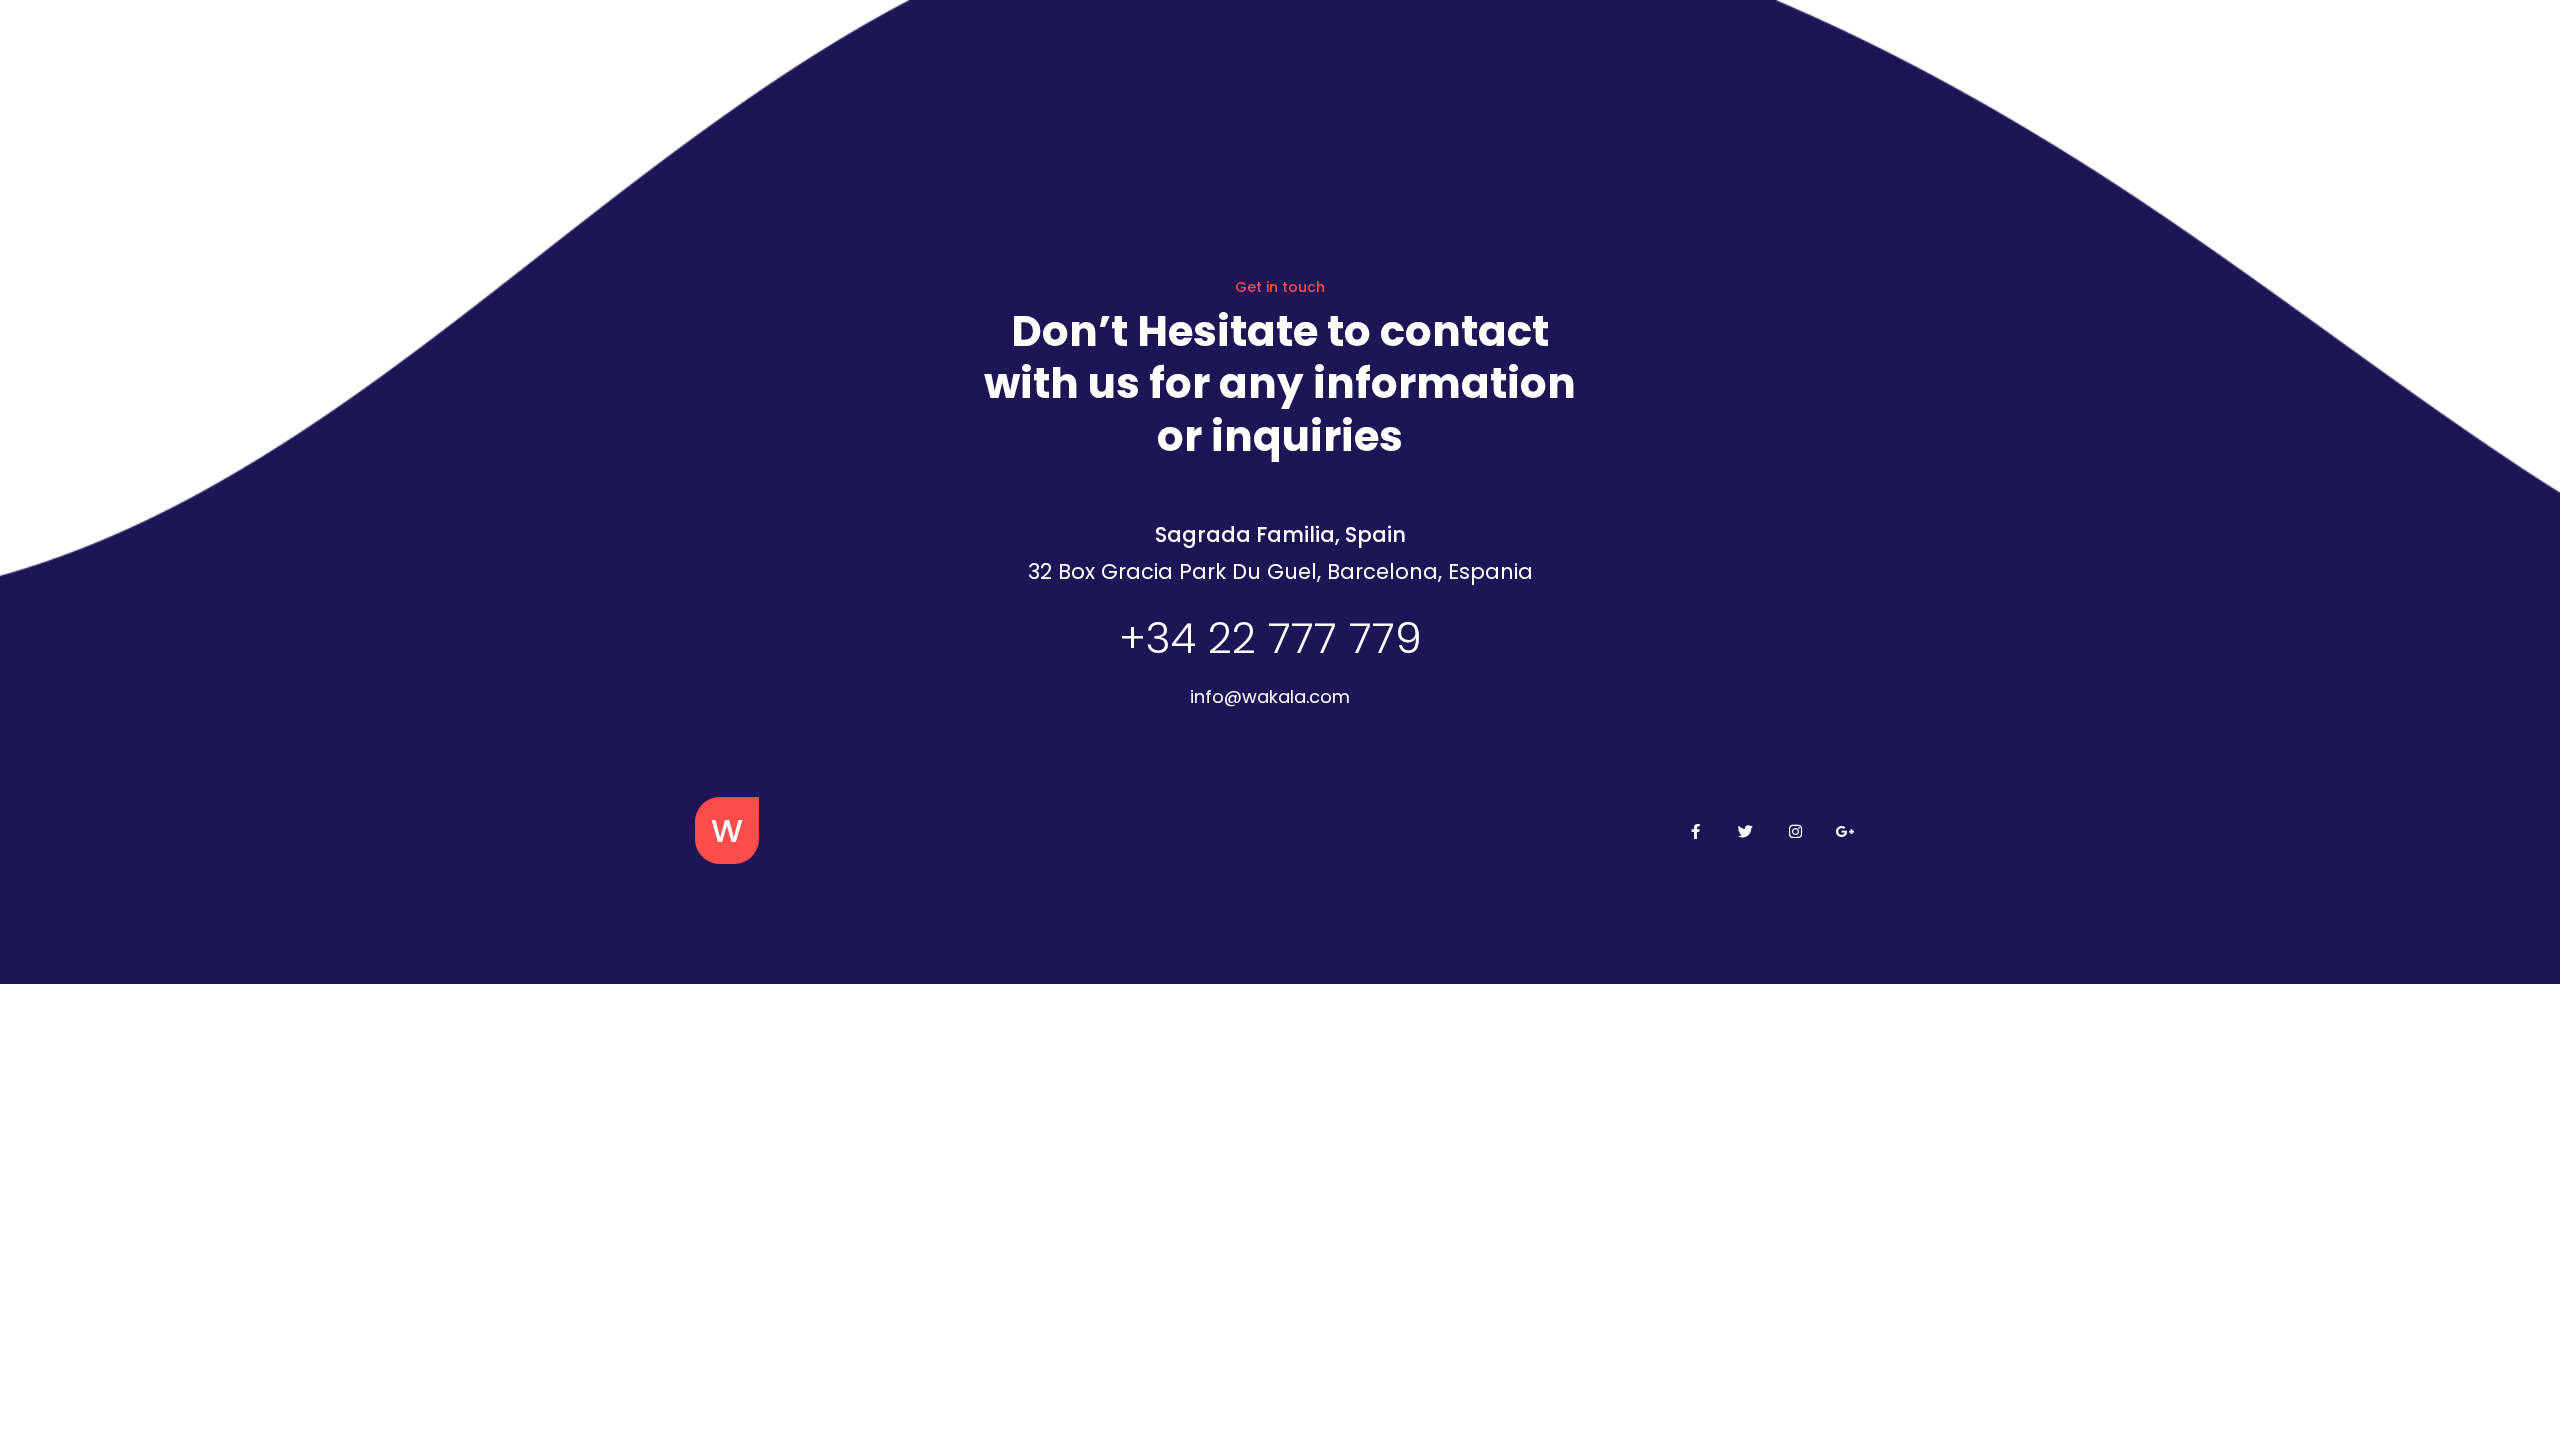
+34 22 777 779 (1270, 638)
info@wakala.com (1270, 696)
